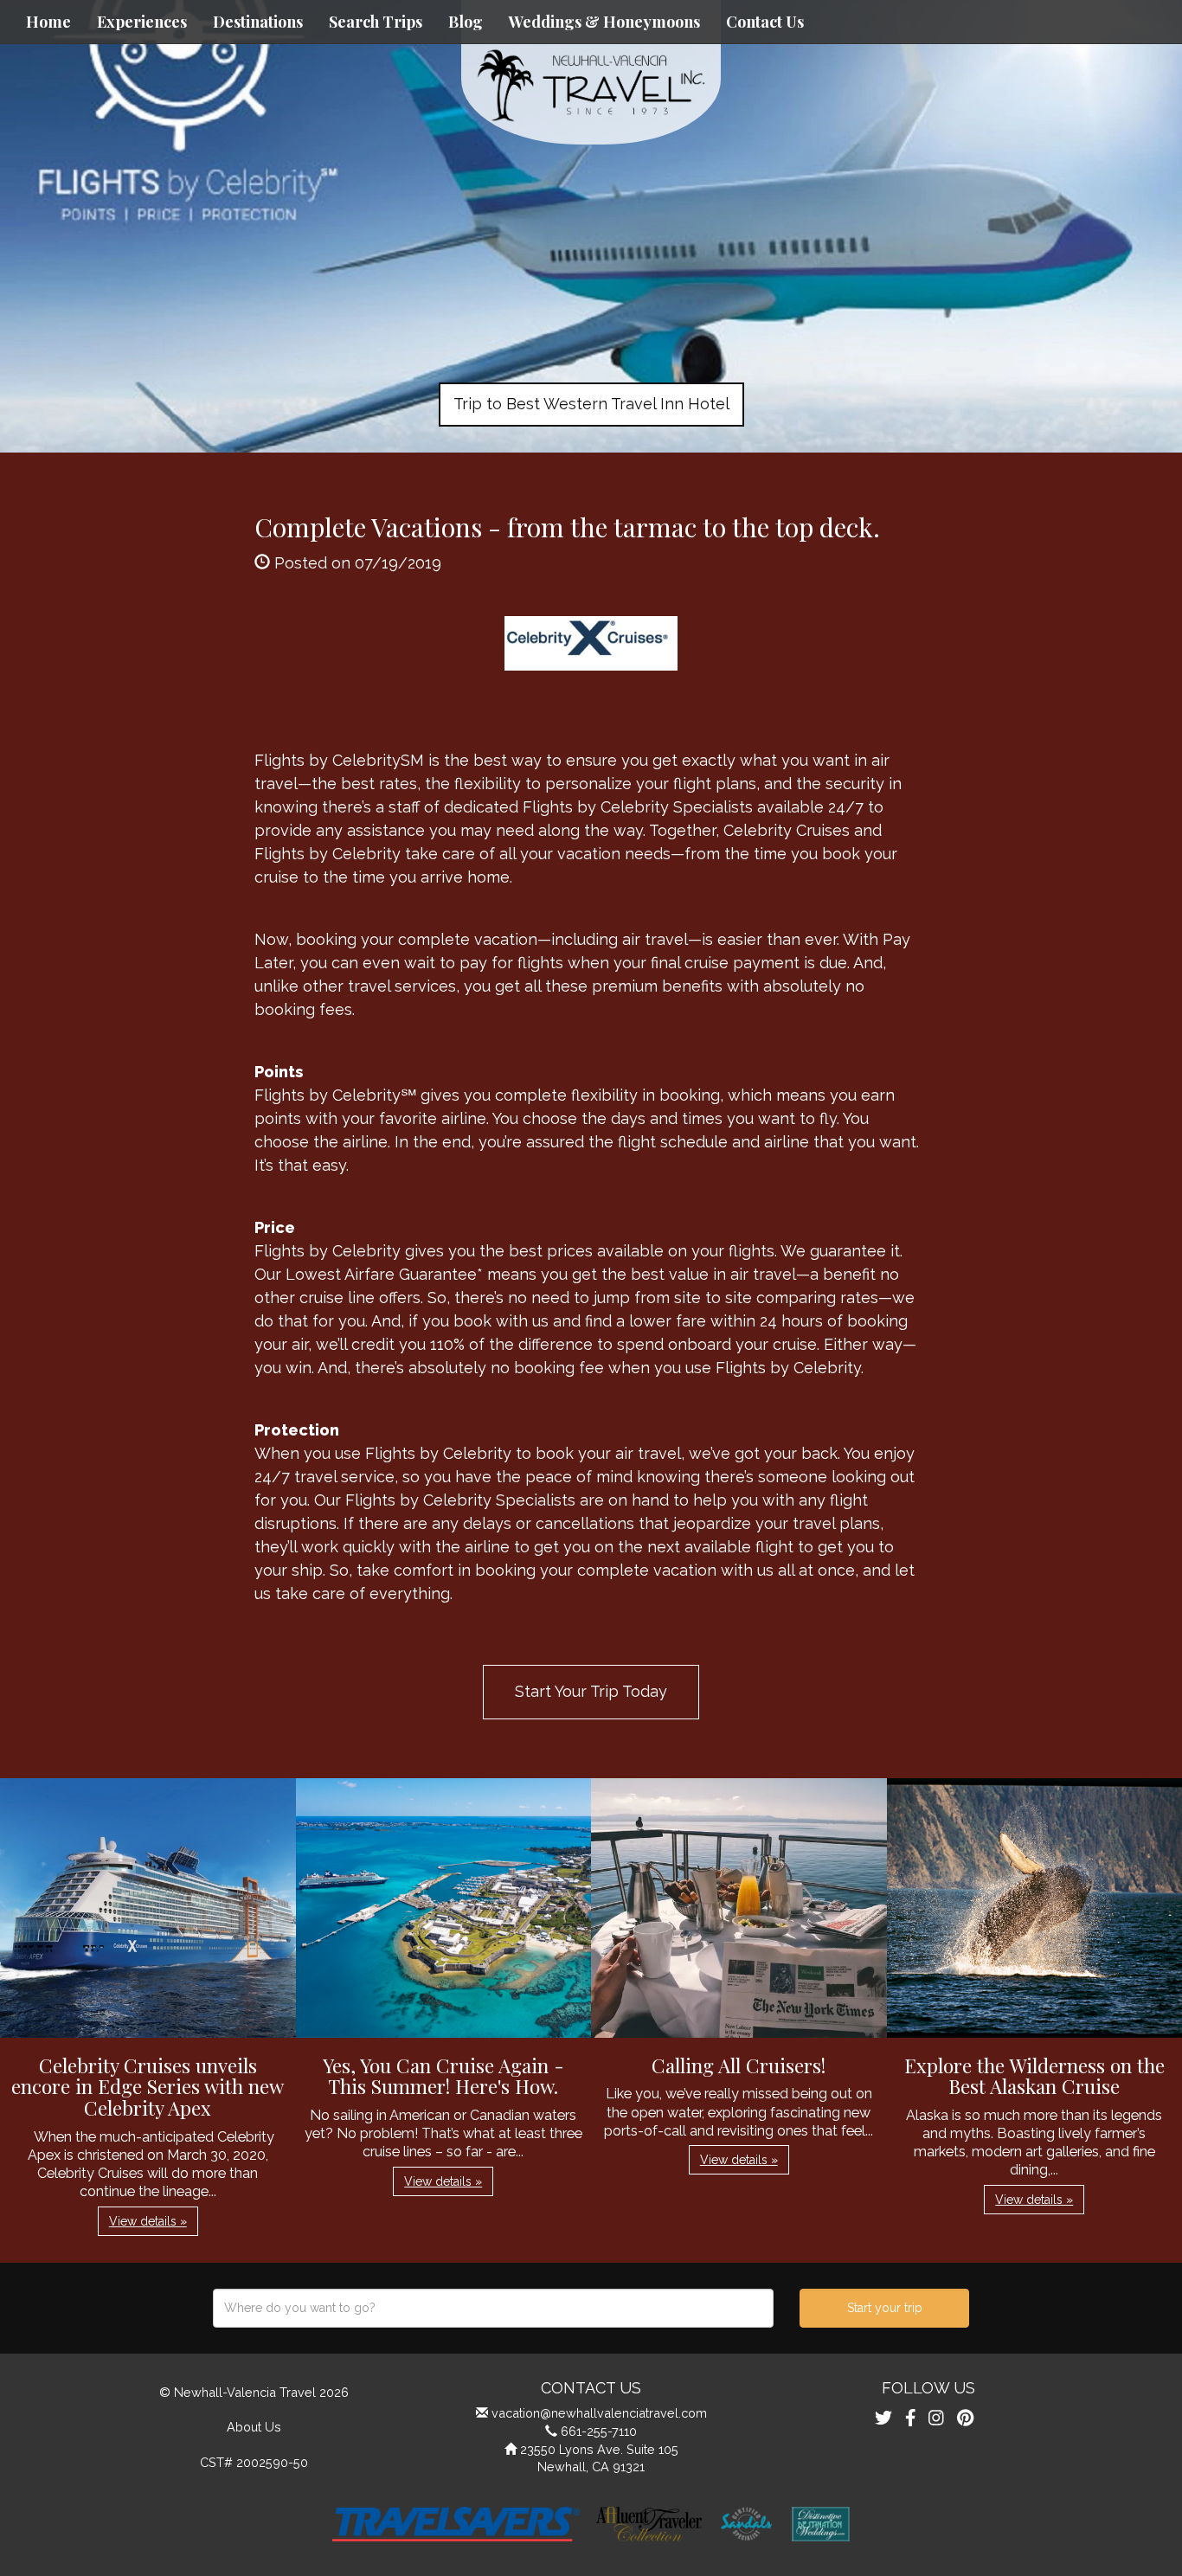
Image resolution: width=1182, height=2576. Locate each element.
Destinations (258, 22)
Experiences (142, 22)
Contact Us (765, 22)
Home (48, 22)
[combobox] (493, 2308)
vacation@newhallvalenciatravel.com (599, 2413)
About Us (254, 2427)
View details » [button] (148, 2221)
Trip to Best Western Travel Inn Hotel (591, 404)
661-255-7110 (599, 2431)
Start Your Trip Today (591, 1691)
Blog (466, 22)
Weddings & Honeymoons (604, 22)
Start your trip (885, 2308)
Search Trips (376, 22)
